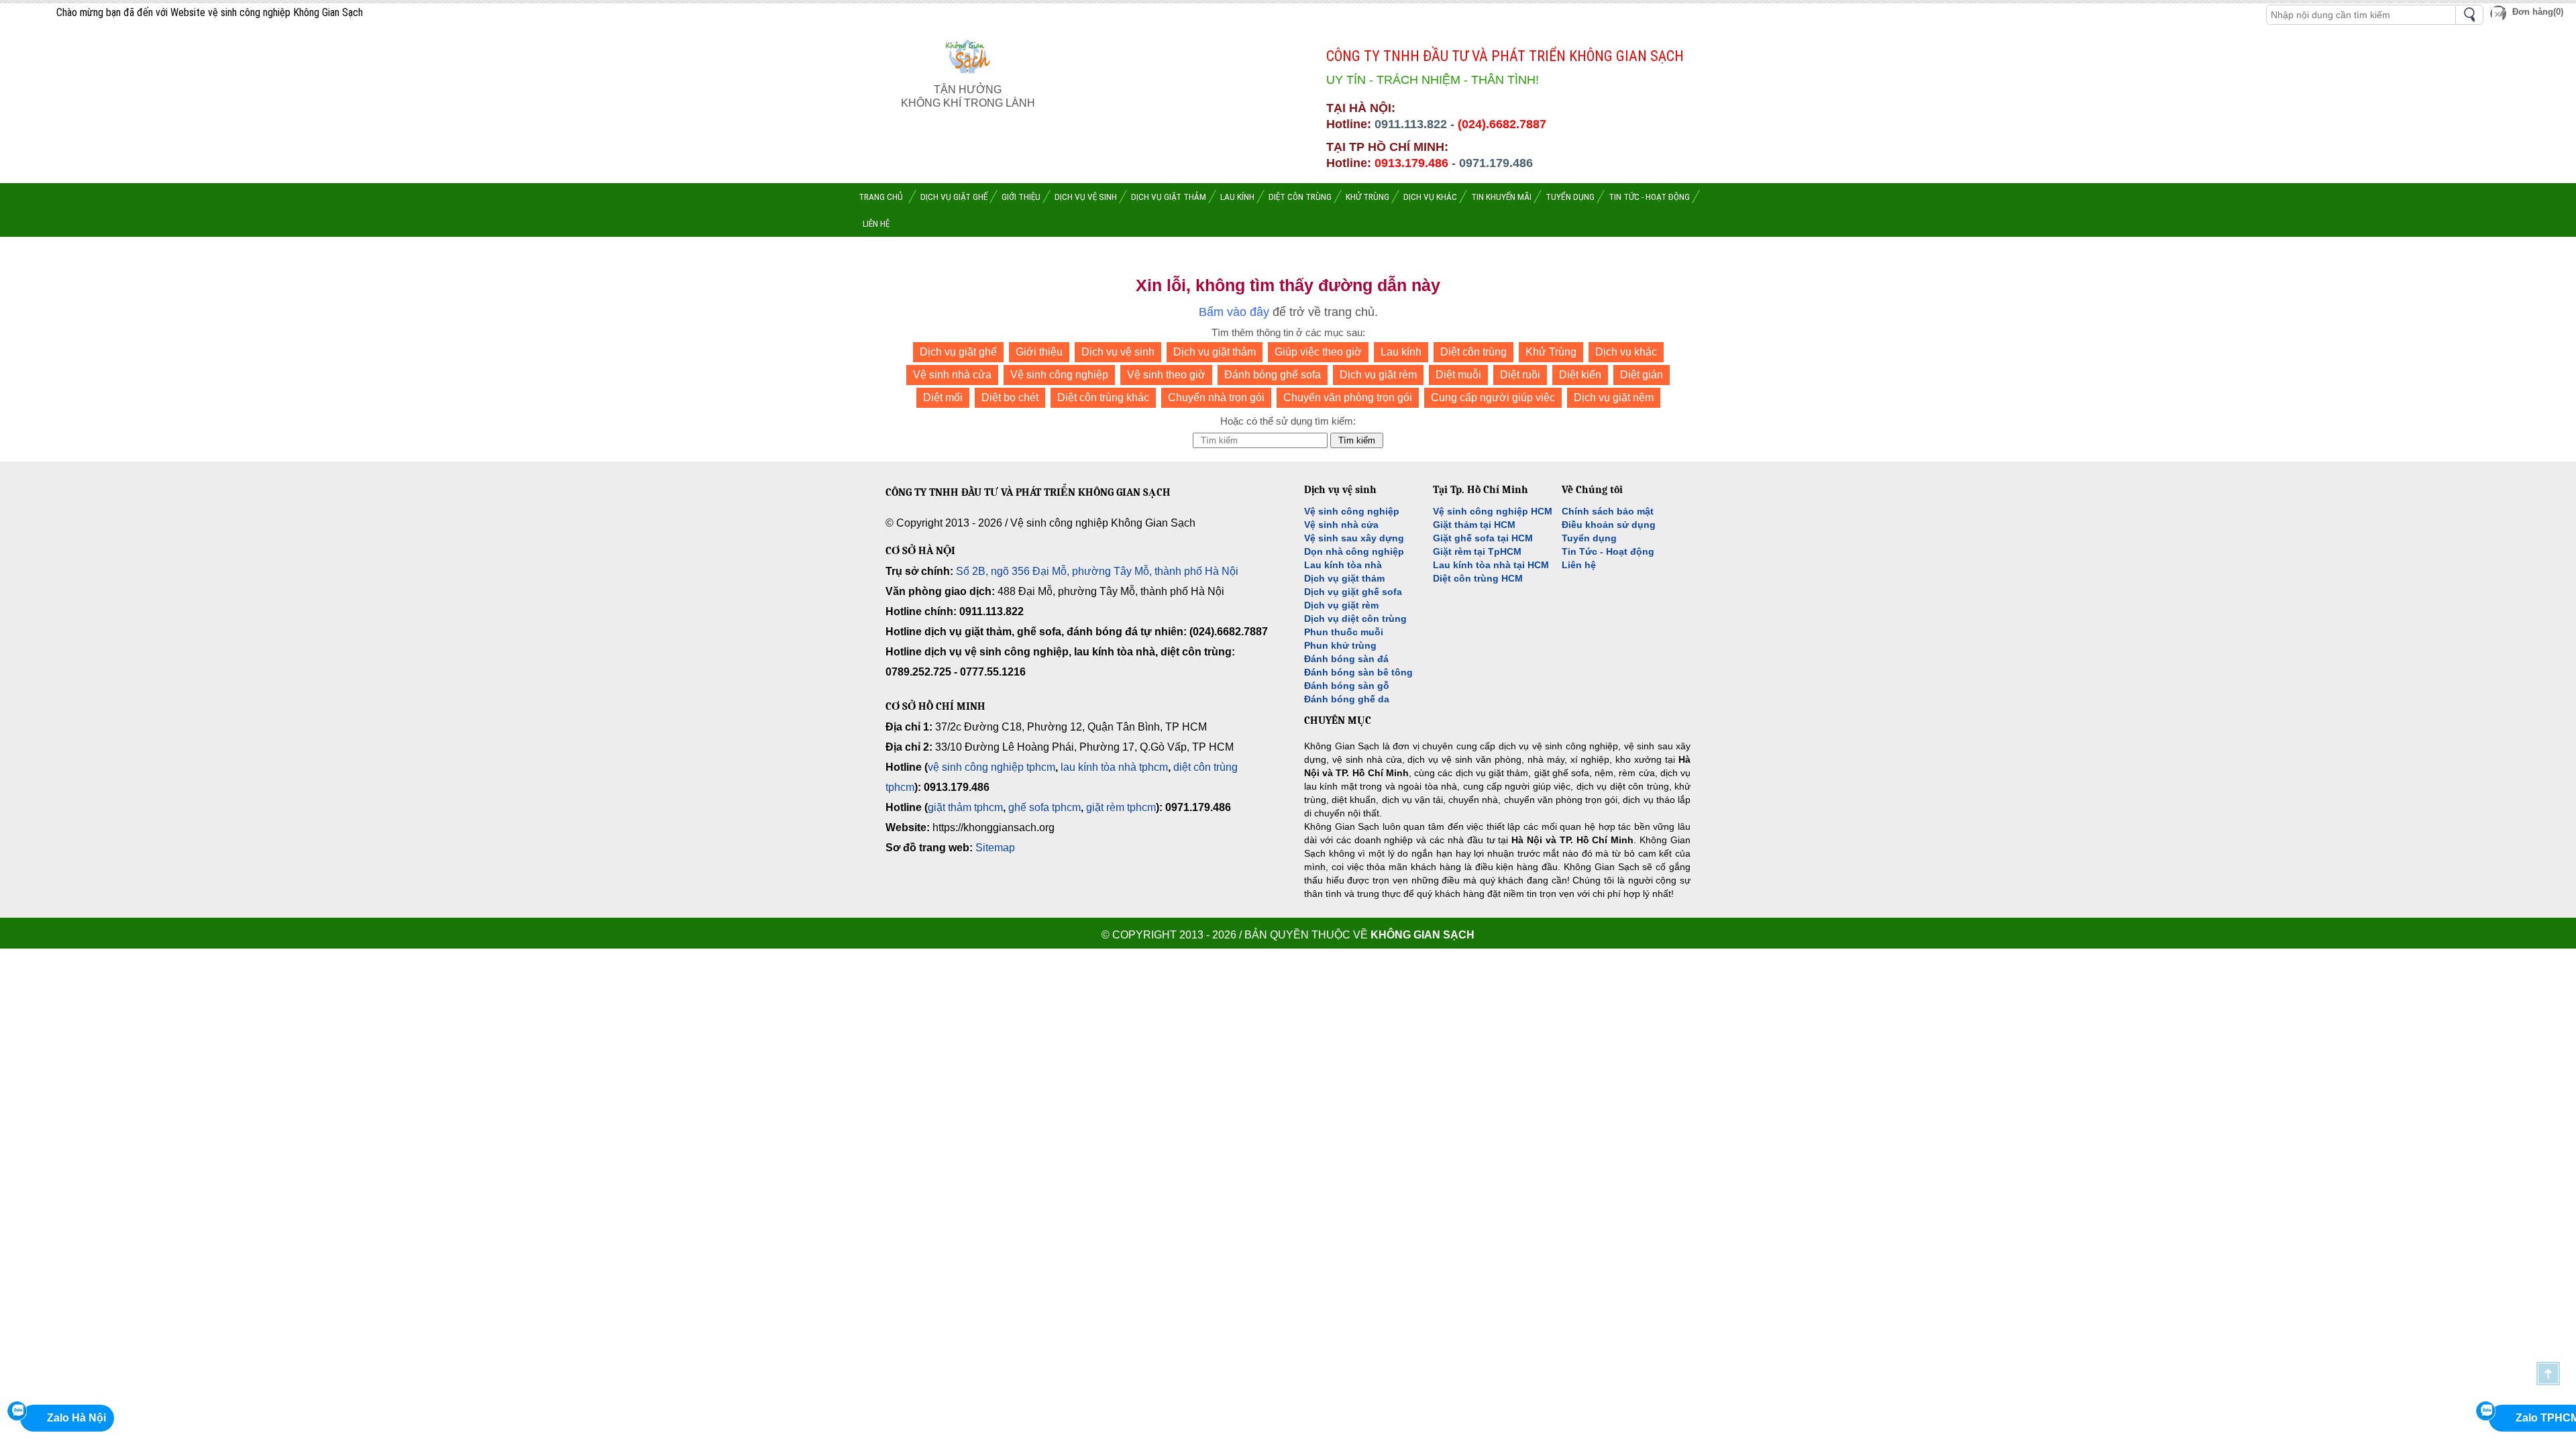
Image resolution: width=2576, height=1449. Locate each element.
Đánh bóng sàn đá (1346, 659)
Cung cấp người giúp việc (1493, 397)
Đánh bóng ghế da (1347, 699)
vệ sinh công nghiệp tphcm (991, 767)
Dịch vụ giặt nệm (1614, 397)
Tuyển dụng (1589, 538)
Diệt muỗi (1458, 375)
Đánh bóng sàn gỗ (1347, 686)
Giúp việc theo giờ (1318, 352)
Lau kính (1401, 352)
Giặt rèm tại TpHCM (1477, 551)
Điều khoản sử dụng (1609, 525)
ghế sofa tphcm (1044, 807)
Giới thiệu (1039, 352)
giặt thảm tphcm (965, 807)
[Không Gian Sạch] (968, 76)
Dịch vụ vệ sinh (1118, 352)
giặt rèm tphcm (1121, 807)
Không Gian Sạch (1423, 935)
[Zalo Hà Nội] (17, 1411)
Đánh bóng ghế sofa (1273, 375)
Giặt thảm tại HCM (1474, 525)
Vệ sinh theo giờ (1166, 375)
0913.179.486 (1411, 163)
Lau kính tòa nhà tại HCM (1491, 565)
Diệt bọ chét (1010, 397)
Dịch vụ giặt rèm (1378, 375)
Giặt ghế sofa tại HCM (1483, 538)
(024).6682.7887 (1502, 124)
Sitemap (995, 848)
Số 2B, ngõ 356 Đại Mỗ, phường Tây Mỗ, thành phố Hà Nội (1097, 571)
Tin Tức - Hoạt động (1608, 551)
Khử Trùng (1551, 352)
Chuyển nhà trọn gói (1216, 397)
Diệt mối (943, 397)
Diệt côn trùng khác (1103, 397)
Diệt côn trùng (1473, 352)
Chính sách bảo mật (1608, 511)
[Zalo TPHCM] (2485, 1411)
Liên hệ (1579, 565)
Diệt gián (1642, 375)
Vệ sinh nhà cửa (952, 375)
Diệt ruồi (1520, 375)
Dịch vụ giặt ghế (958, 352)
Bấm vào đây (1234, 312)
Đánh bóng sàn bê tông (1358, 672)
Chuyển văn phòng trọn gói (1348, 397)
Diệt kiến (1580, 375)
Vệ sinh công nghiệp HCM (1493, 511)
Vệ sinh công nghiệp (1059, 375)
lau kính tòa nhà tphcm (1114, 767)
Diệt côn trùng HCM (1478, 578)
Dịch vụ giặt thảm (1215, 352)
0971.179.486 (1496, 163)
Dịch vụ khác (1626, 352)
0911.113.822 (1411, 124)
